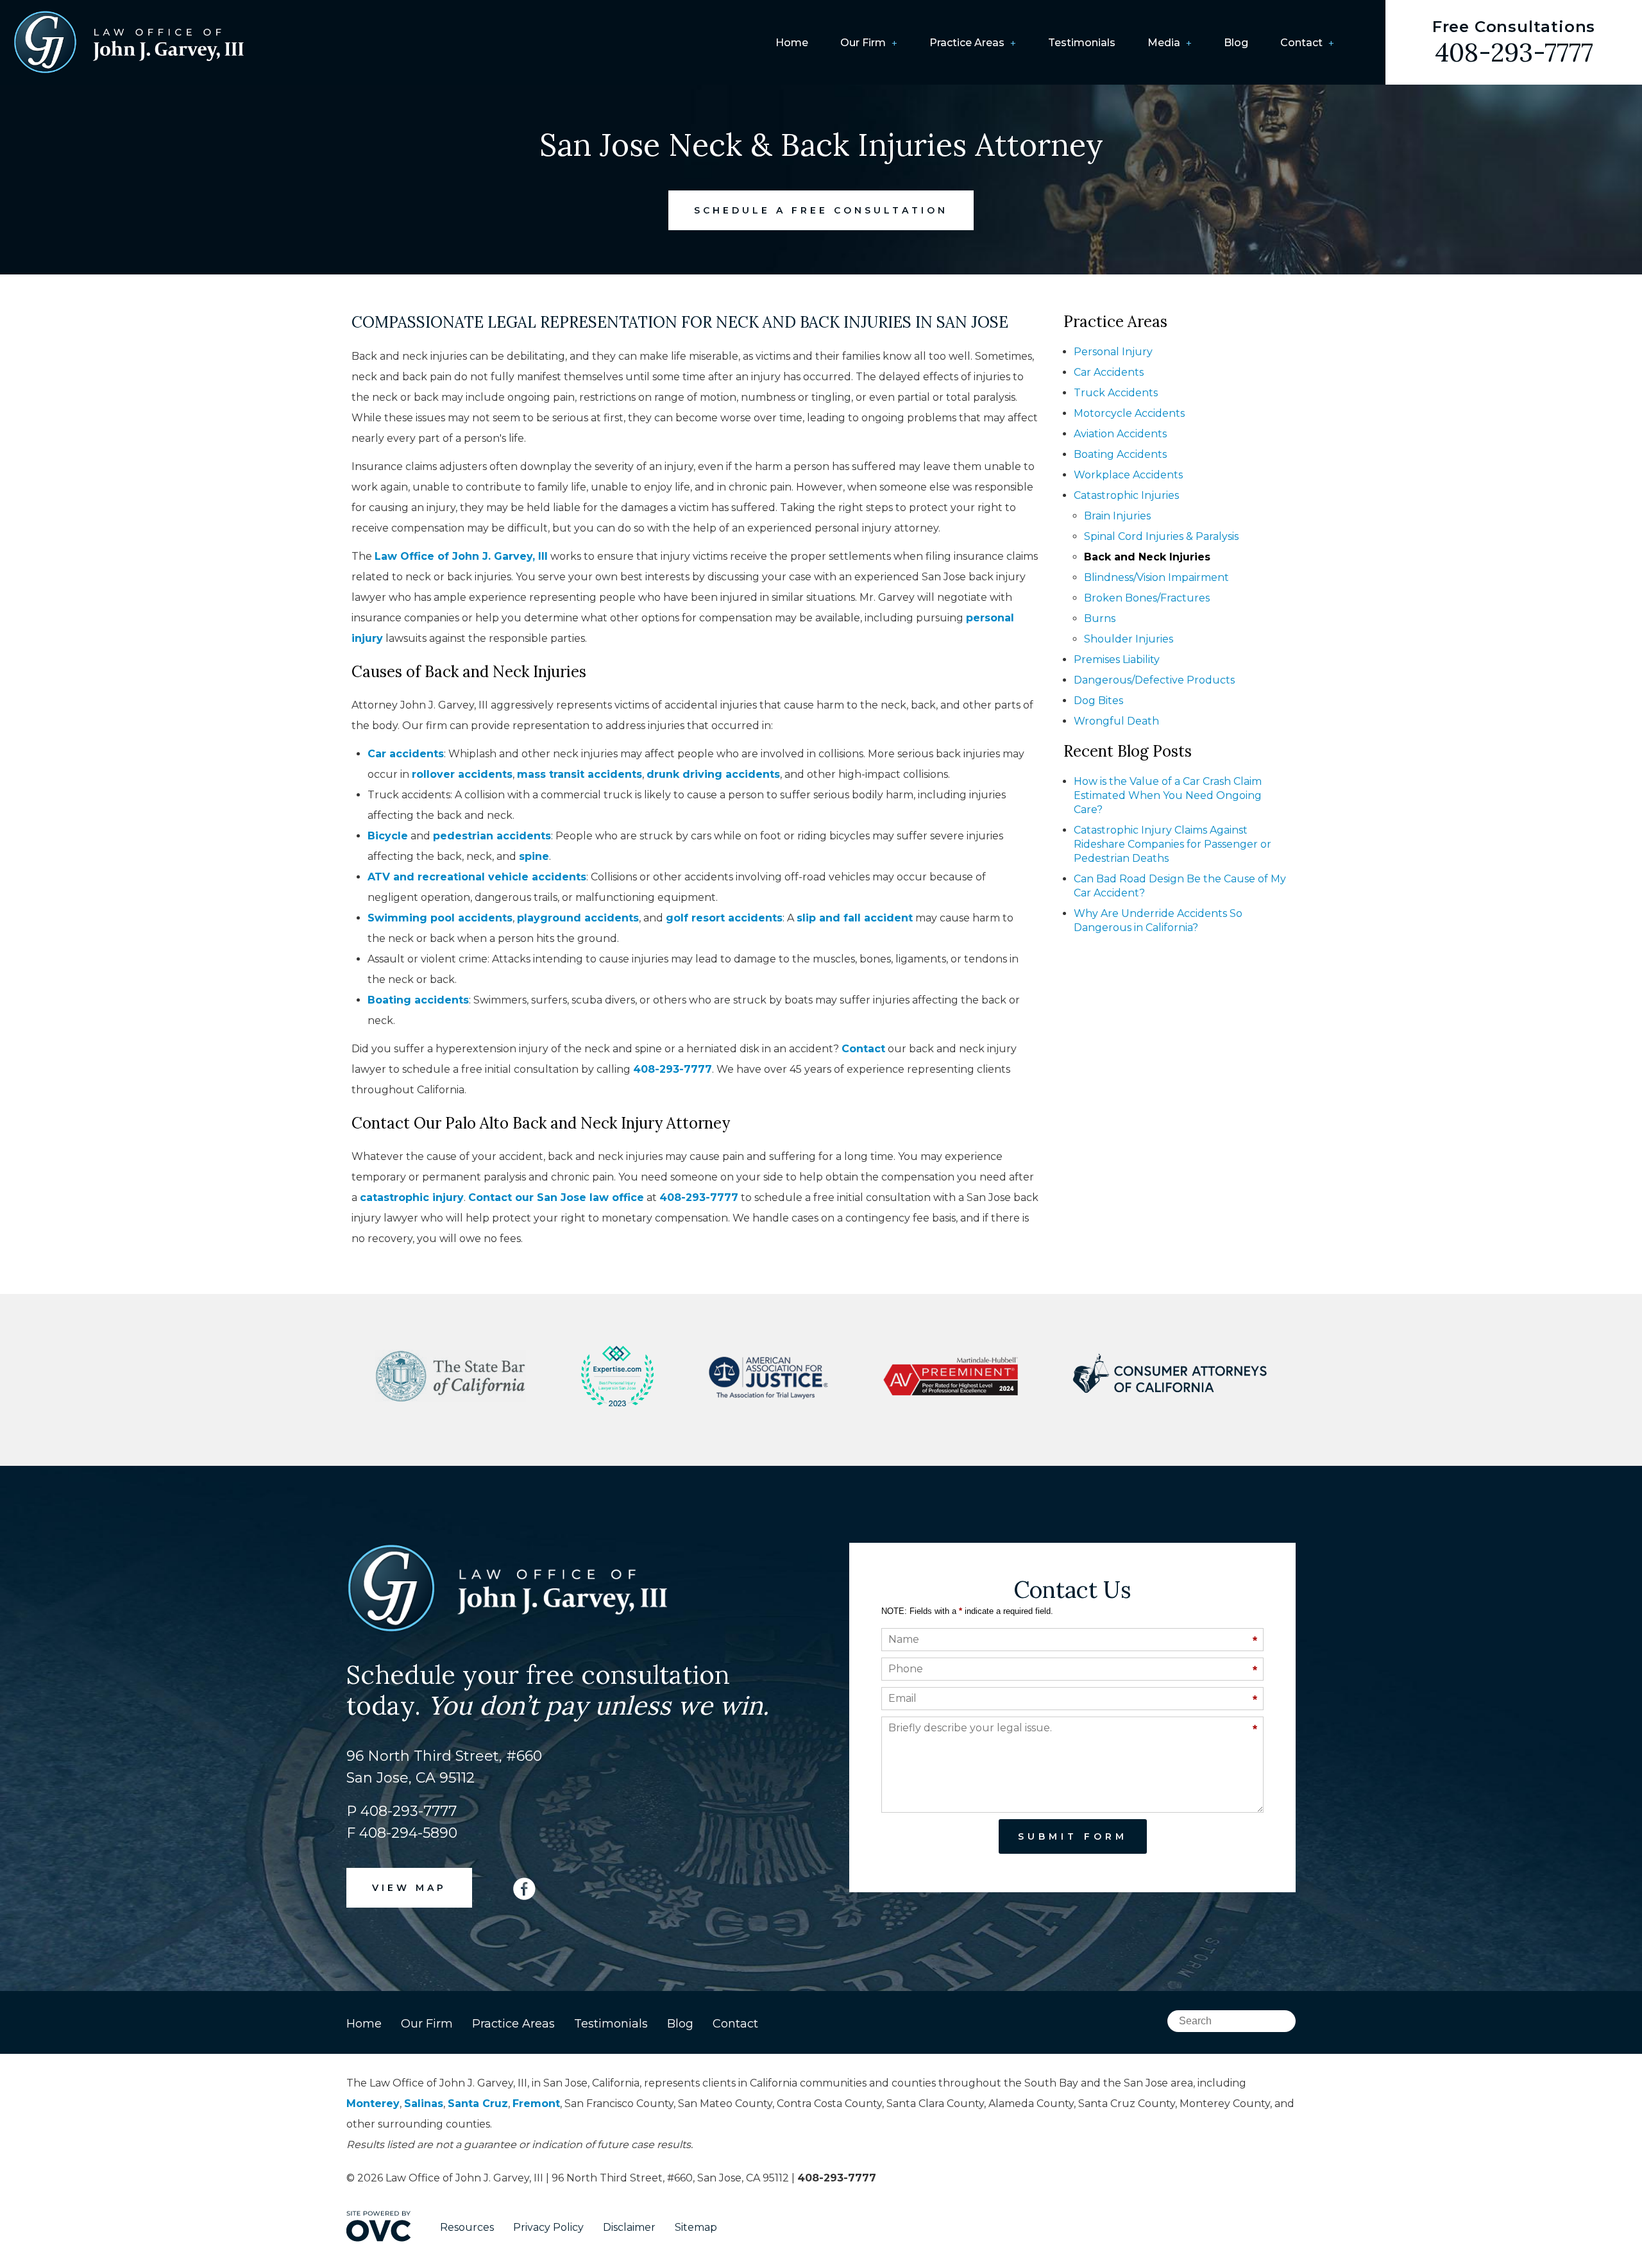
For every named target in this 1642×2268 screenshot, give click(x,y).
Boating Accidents (1120, 454)
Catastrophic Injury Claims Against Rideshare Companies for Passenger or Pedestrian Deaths (1172, 844)
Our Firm (863, 43)
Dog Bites (1098, 701)
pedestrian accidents (492, 836)
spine (534, 856)
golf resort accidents (724, 918)
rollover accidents (462, 774)
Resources (467, 2227)
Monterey (373, 2104)
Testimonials (1082, 43)
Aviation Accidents (1120, 434)
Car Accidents (1109, 372)
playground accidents (578, 918)
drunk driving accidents (713, 774)
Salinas (424, 2104)
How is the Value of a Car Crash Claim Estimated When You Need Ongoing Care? (1168, 795)
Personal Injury (1113, 352)
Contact (1301, 43)
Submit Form (1073, 1836)
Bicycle (388, 836)
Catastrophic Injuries (1126, 495)
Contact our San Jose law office (556, 1197)
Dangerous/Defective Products (1154, 680)
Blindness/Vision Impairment (1156, 577)
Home (792, 43)
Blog (1236, 43)
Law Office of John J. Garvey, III (461, 556)
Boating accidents (418, 1000)
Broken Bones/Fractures (1147, 598)
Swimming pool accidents (440, 918)
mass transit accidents (580, 774)
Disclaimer (629, 2227)
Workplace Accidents (1128, 475)
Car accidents (406, 754)
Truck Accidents (1116, 393)
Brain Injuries (1117, 516)
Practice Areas (967, 43)
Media (1164, 43)
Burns (1100, 618)
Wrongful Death (1116, 721)
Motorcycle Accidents (1129, 413)
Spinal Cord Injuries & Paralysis (1161, 536)
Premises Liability (1117, 659)
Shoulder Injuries (1129, 639)
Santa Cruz (478, 2104)
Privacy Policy (548, 2227)
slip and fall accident (855, 918)
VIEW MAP (409, 1888)
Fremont (536, 2104)
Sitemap (696, 2227)
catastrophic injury (412, 1197)
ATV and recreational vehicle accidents (477, 877)
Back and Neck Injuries (1147, 557)
